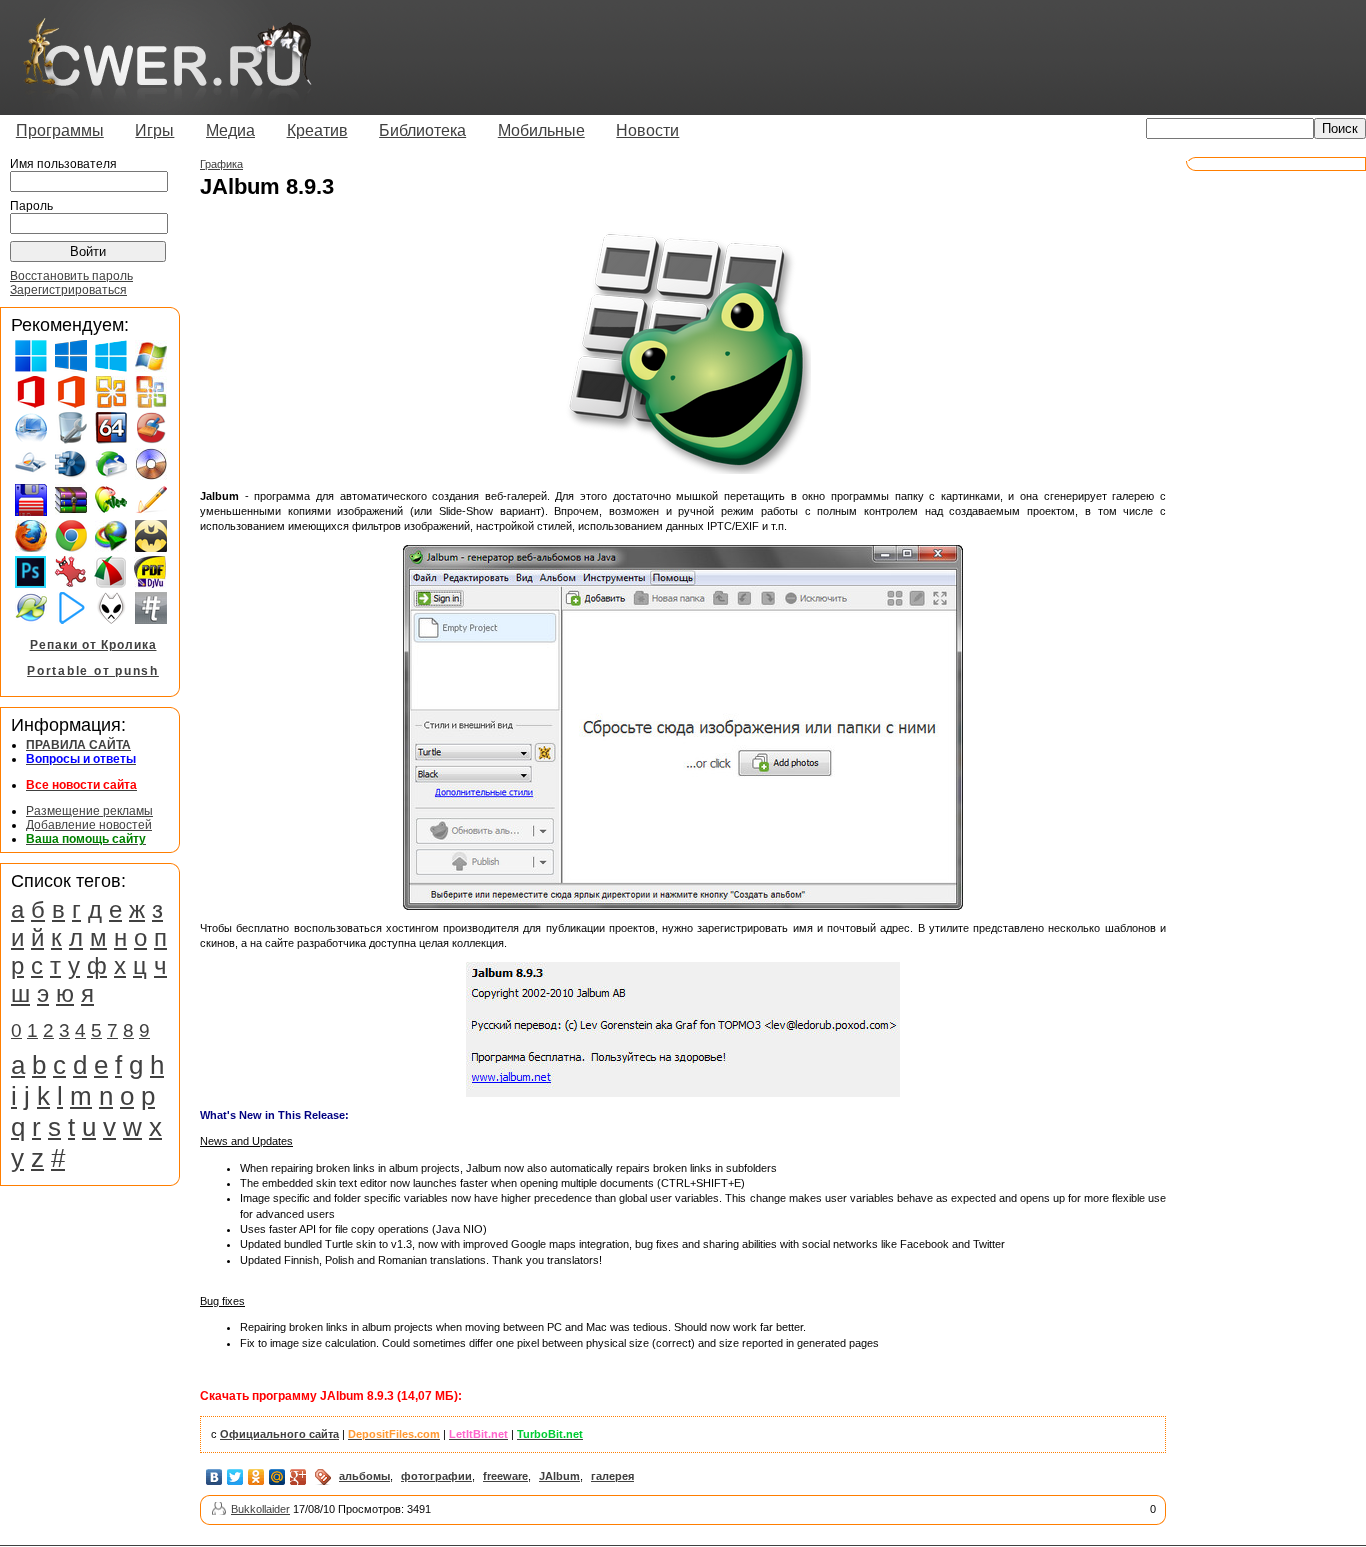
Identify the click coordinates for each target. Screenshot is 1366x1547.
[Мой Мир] (277, 1477)
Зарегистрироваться (68, 290)
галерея (612, 1476)
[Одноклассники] (256, 1477)
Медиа (230, 130)
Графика (221, 164)
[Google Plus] (298, 1477)
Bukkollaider (260, 1509)
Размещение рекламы (89, 811)
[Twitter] (235, 1477)
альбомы (364, 1476)
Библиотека (422, 130)
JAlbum (559, 1476)
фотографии (436, 1476)
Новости (647, 130)
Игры (154, 130)
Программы (60, 130)
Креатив (317, 130)
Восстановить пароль (71, 276)
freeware (505, 1476)
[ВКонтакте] (214, 1477)
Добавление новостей (89, 825)
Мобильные (541, 130)
